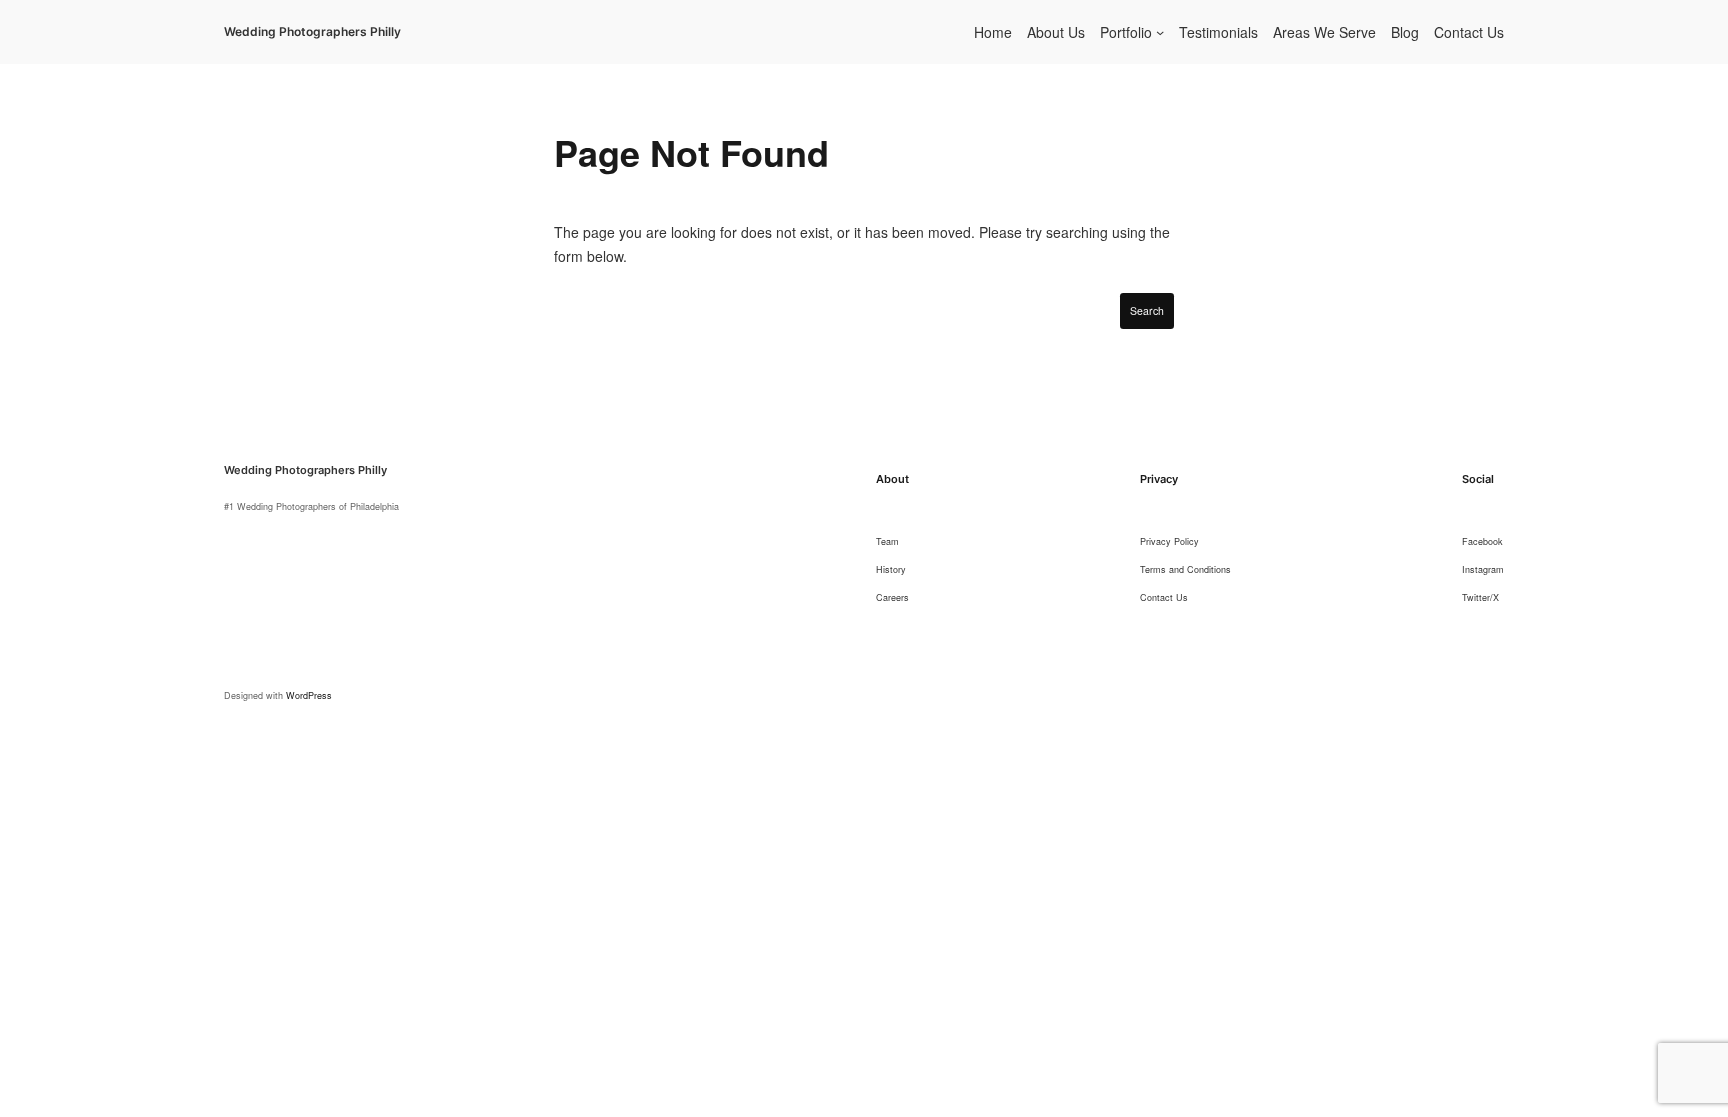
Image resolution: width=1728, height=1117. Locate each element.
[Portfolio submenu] (1160, 32)
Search (1147, 310)
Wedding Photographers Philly (312, 31)
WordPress (309, 695)
